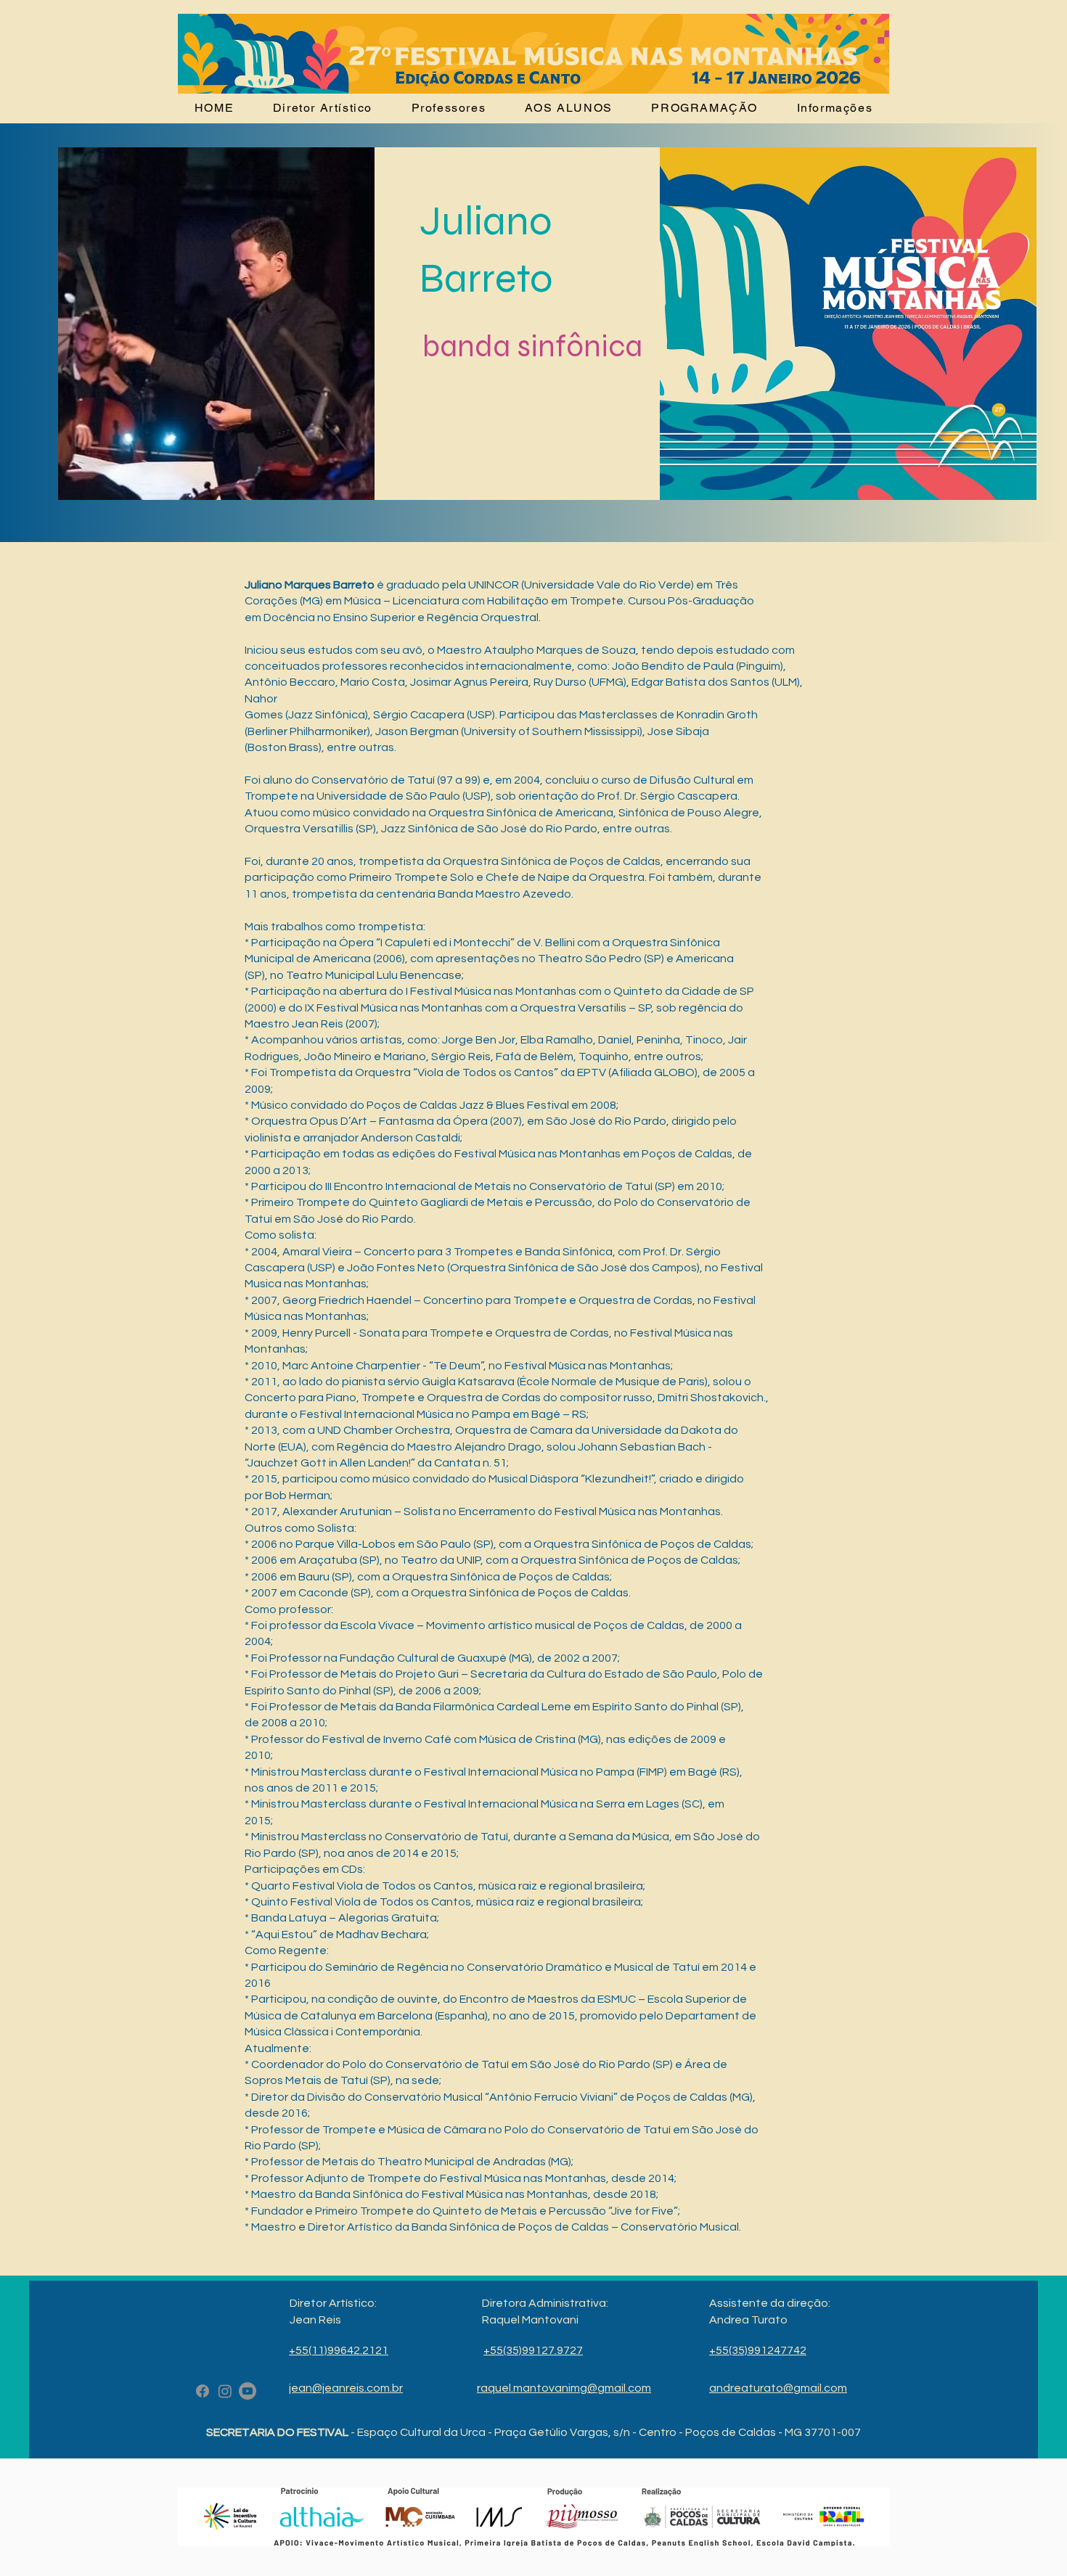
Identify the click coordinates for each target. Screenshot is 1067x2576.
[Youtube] (248, 2391)
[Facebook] (203, 2391)
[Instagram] (225, 2391)
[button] (705, 108)
